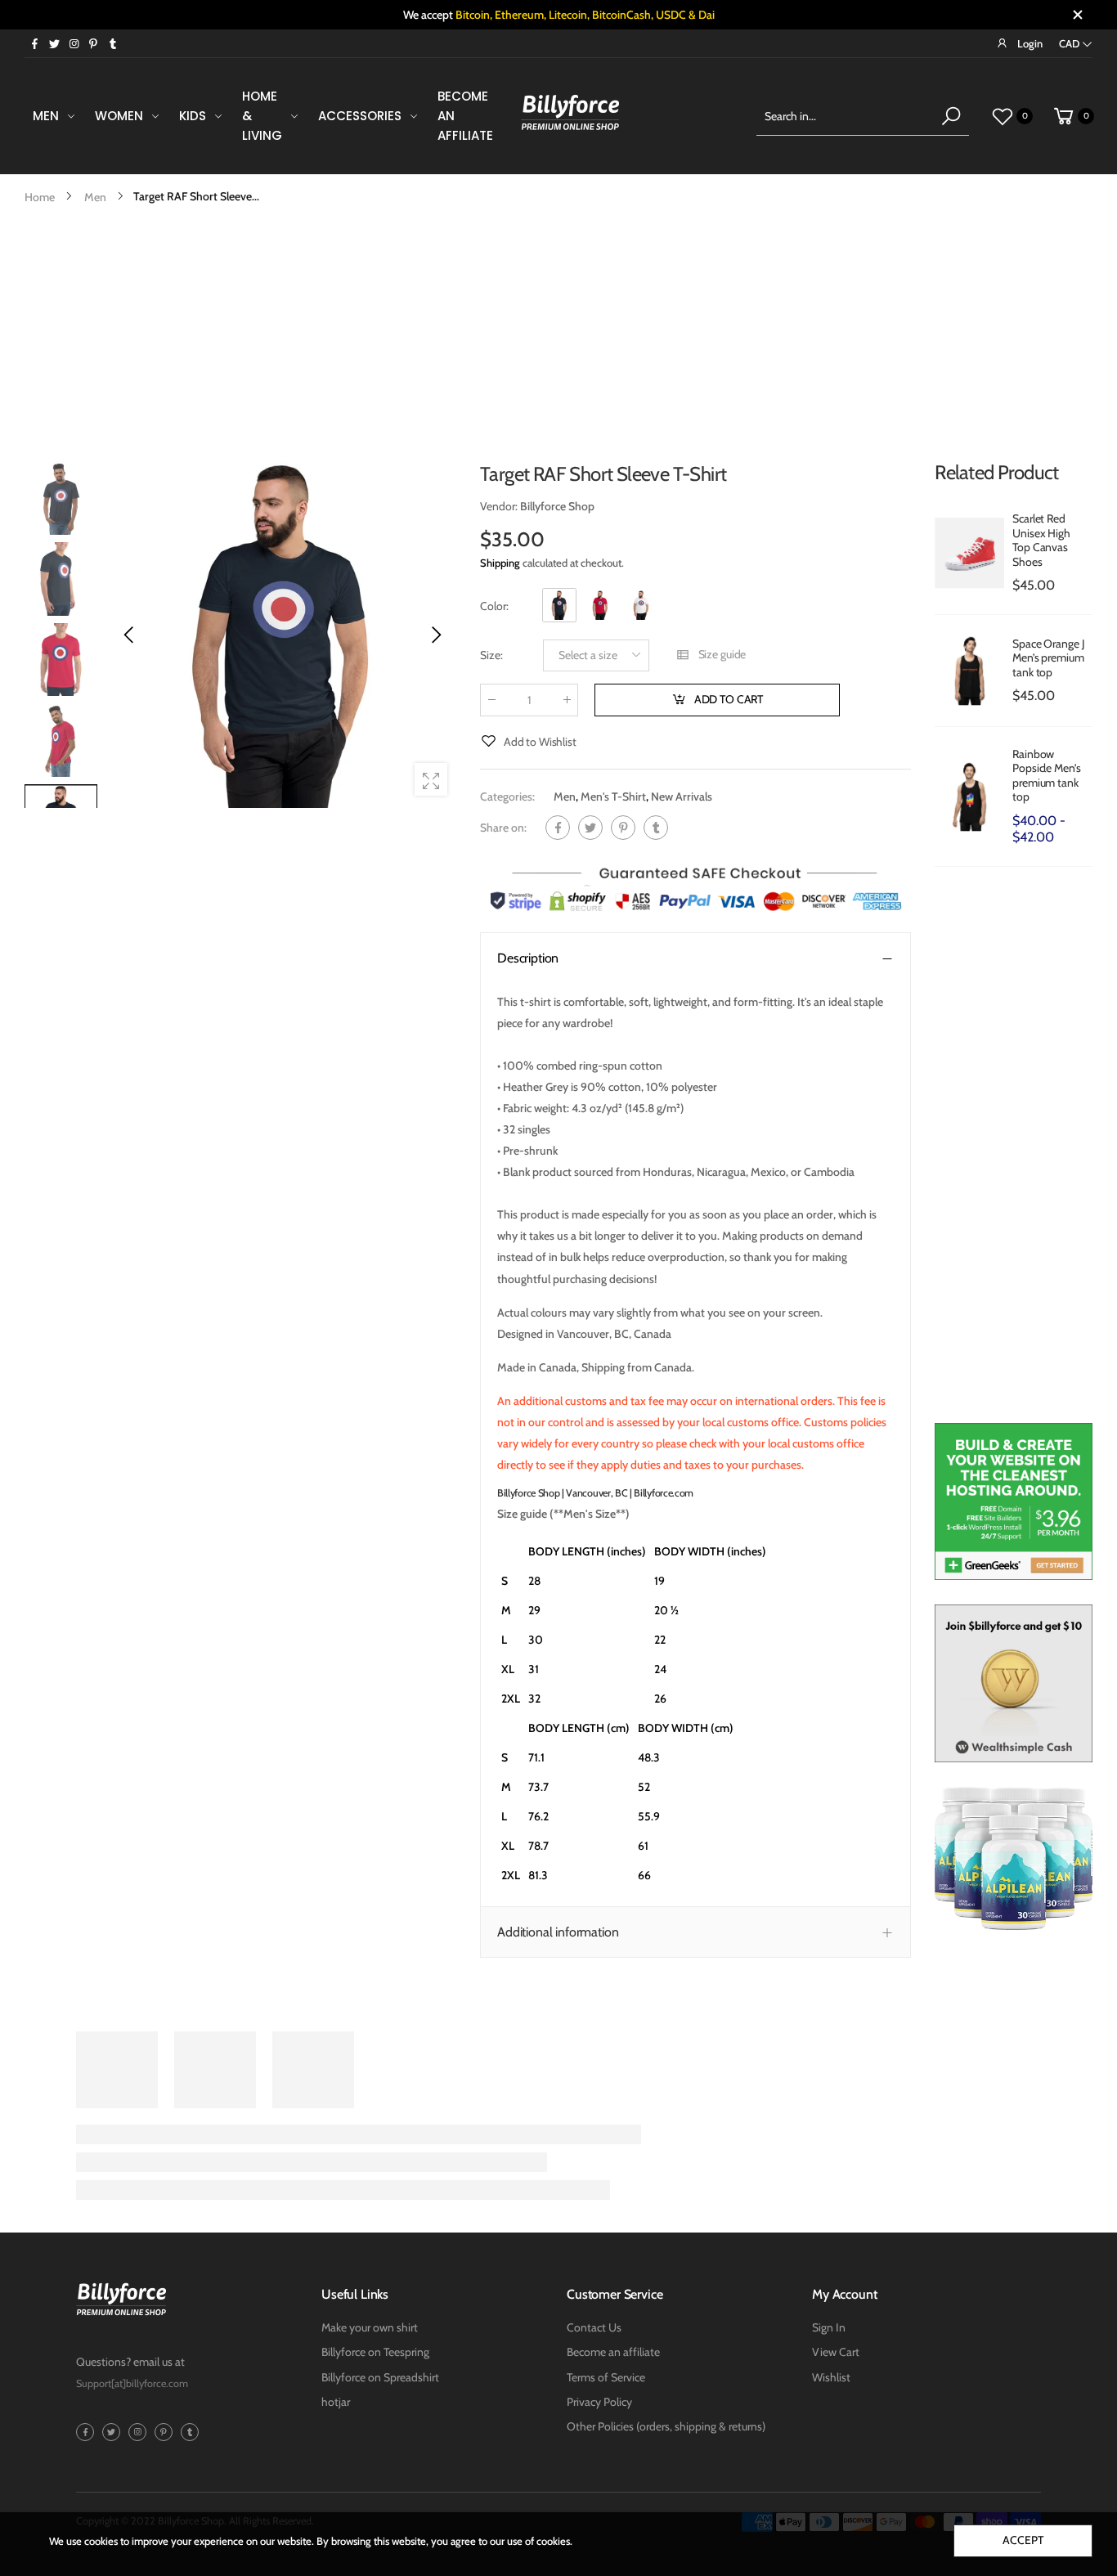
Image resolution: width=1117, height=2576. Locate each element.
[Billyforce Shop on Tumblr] (113, 43)
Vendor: (500, 506)
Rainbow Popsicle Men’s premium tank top (1046, 776)
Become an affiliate (613, 2352)
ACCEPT (1023, 2540)
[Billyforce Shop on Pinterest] (93, 43)
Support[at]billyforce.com (132, 2383)
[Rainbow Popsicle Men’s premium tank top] (969, 797)
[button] (435, 635)
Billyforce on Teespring (375, 2352)
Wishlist (831, 2377)
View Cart (836, 2352)
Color (494, 606)
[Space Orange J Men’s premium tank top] (969, 671)
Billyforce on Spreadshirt (380, 2377)
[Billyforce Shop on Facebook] (34, 43)
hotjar (336, 2402)
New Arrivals (682, 797)
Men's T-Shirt (613, 797)
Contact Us (594, 2327)
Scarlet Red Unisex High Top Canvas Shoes (1041, 540)
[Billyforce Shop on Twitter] (54, 43)
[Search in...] (951, 116)
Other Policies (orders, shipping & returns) (666, 2426)
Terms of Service (606, 2377)
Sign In (829, 2327)
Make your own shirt (370, 2327)
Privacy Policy (599, 2402)
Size (491, 655)
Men (565, 797)
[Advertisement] (558, 330)
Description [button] (528, 958)
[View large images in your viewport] (431, 779)
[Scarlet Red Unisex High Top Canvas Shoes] (969, 553)
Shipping (500, 563)
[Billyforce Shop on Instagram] (74, 43)
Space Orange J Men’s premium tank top (1048, 658)
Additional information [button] (558, 1932)
